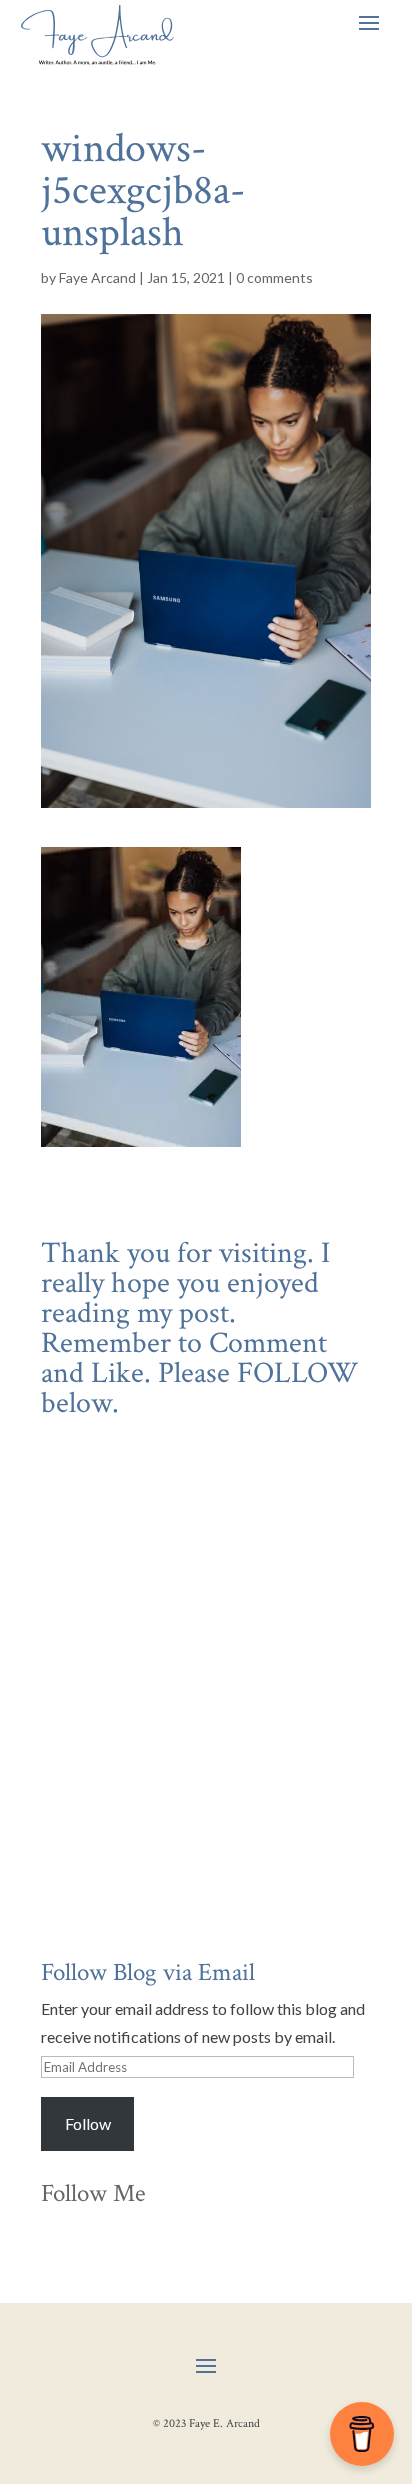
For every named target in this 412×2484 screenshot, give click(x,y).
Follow (88, 2123)
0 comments (274, 277)
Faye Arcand (97, 277)
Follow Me (93, 2193)
